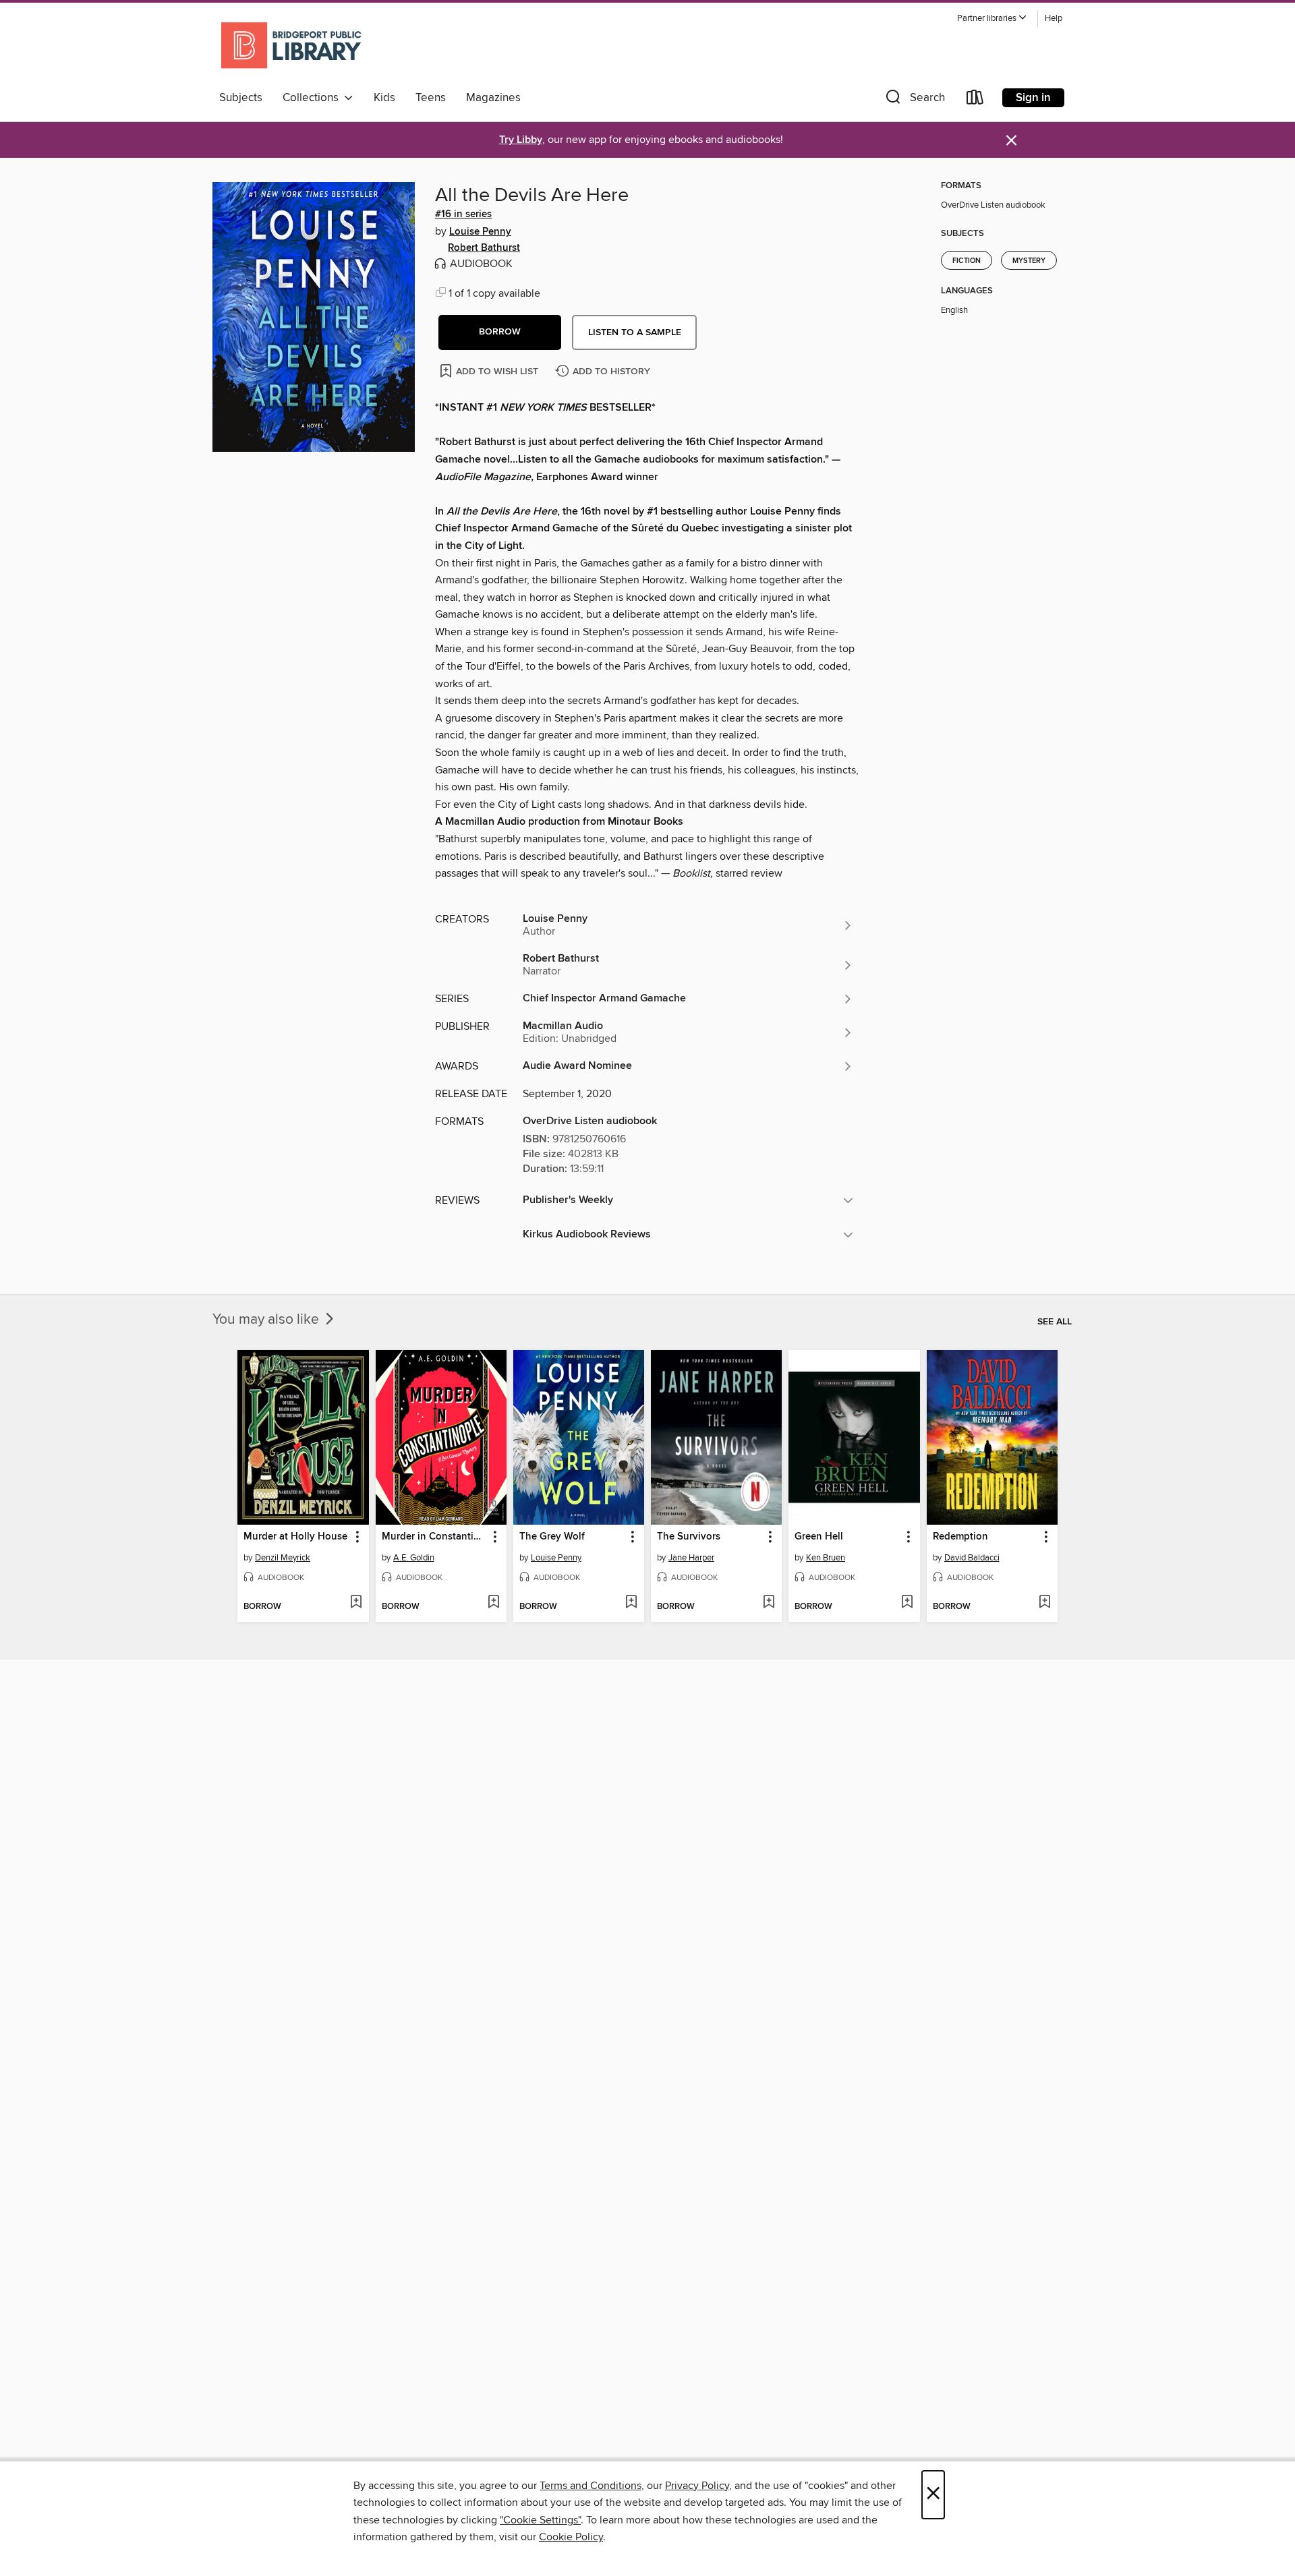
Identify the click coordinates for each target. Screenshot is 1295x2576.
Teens (431, 98)
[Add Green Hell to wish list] (907, 1603)
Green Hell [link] (819, 1537)
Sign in (1033, 98)
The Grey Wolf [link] (552, 1537)
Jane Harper (691, 1558)
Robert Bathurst (484, 248)
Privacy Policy (697, 2486)
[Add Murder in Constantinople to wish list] (493, 1603)
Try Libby (521, 140)
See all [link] (1055, 1322)
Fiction (967, 261)
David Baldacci (972, 1558)
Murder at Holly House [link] (295, 1537)
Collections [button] (313, 98)
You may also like (267, 1320)
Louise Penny (480, 232)
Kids (384, 98)
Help (1054, 19)
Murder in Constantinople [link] (435, 1537)
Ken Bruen (826, 1558)
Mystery (1029, 261)
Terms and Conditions (591, 2486)
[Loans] (975, 100)
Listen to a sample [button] (635, 332)
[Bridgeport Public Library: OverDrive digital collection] (292, 47)
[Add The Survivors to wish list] (769, 1603)
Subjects (241, 98)
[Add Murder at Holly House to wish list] (356, 1603)
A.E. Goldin (414, 1558)
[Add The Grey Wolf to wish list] (631, 1603)
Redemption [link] (960, 1537)
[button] (992, 19)
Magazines (493, 98)
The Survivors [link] (689, 1537)
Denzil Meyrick (283, 1558)
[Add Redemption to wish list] (1044, 1603)
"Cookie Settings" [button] (540, 2520)
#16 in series (463, 214)
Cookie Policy (571, 2537)
